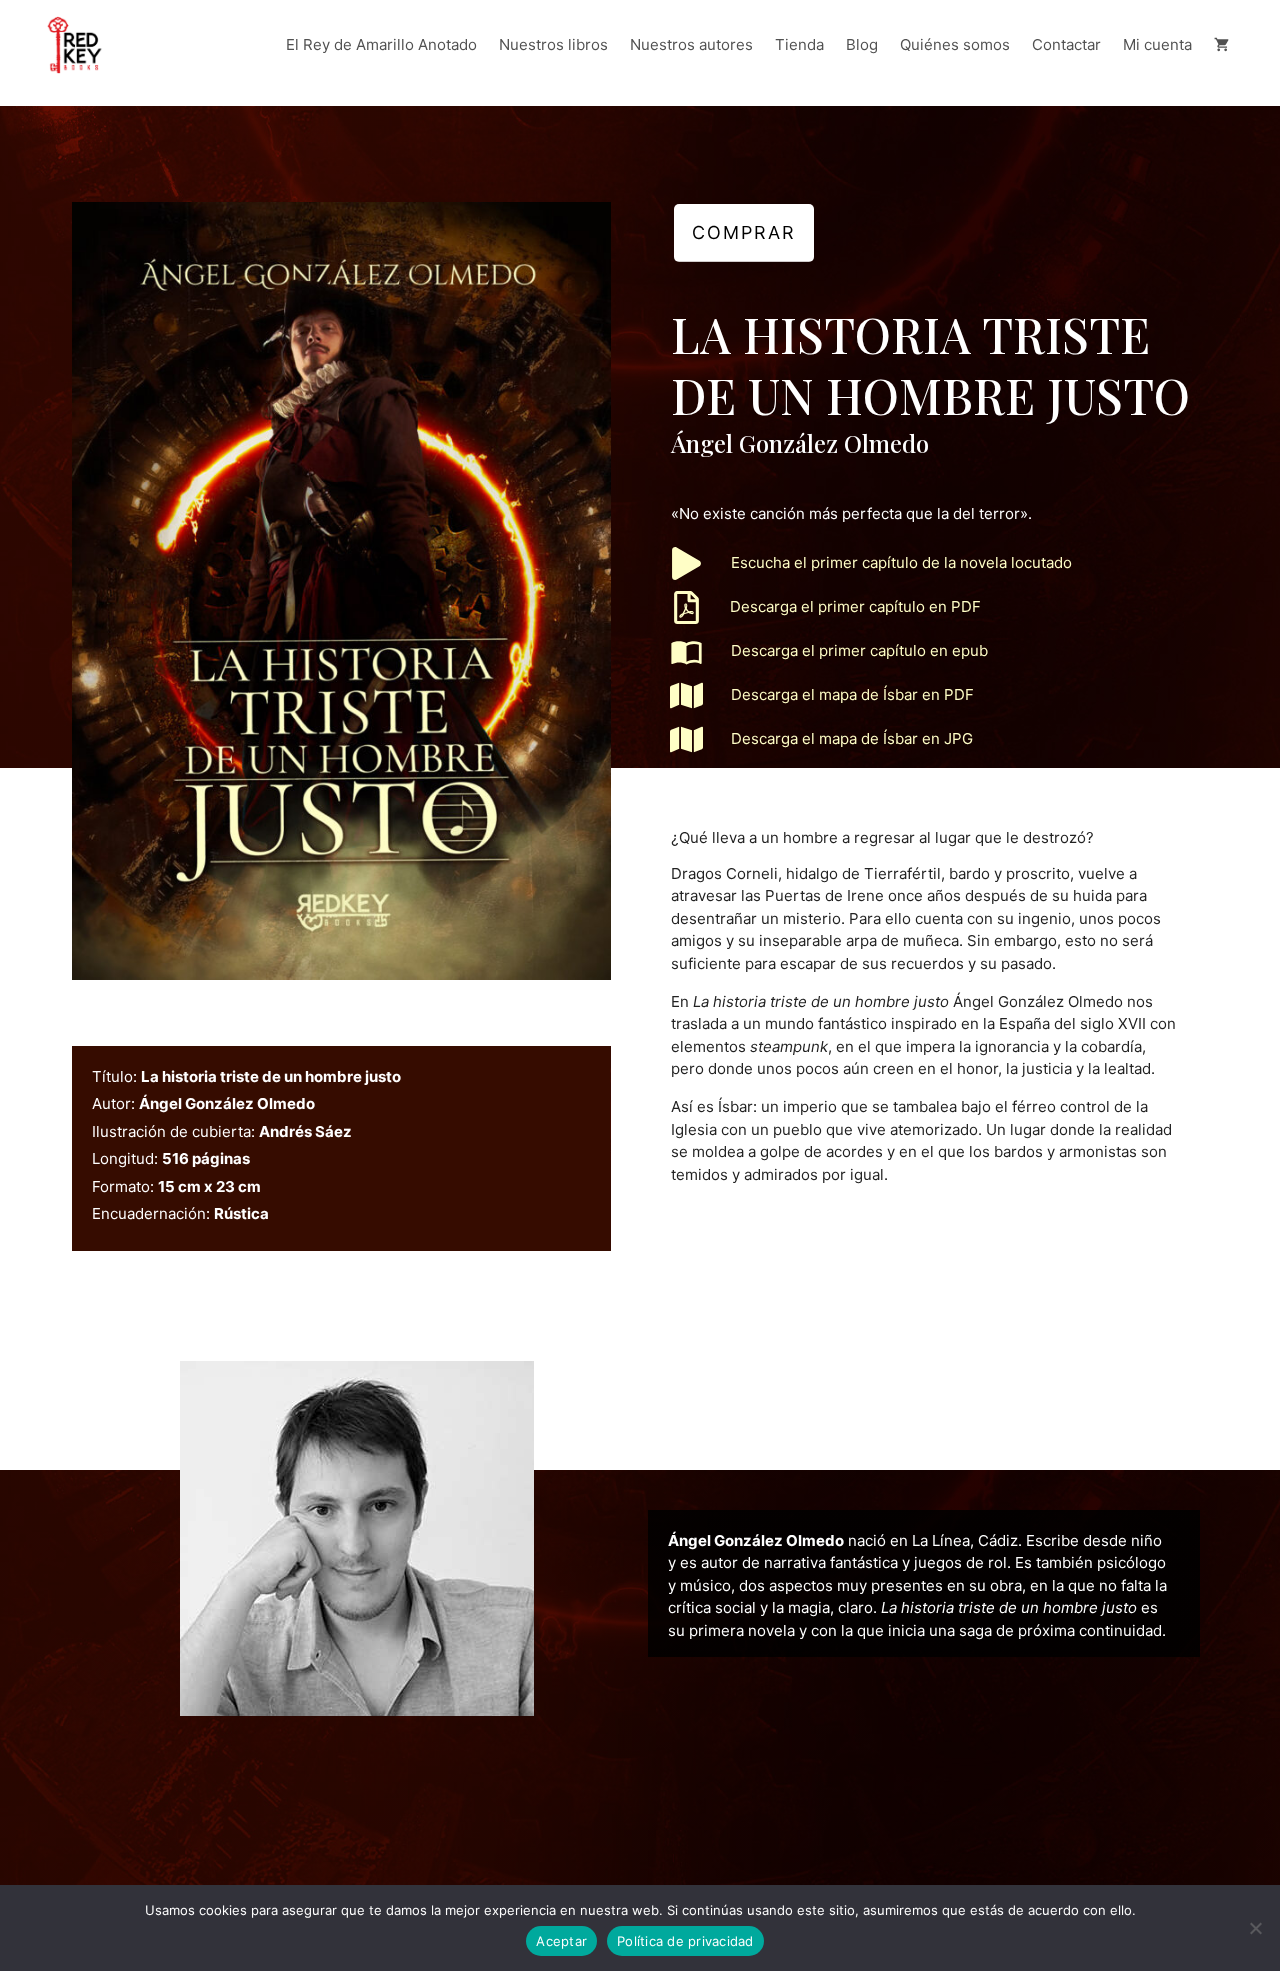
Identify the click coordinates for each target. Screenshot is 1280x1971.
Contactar (1066, 44)
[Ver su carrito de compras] (1221, 45)
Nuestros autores (691, 44)
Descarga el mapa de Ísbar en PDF (852, 694)
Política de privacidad (685, 1941)
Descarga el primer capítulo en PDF (855, 606)
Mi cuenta (1157, 44)
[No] (1255, 1928)
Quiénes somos (955, 44)
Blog (862, 44)
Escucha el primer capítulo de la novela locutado (901, 562)
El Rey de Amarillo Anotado (381, 44)
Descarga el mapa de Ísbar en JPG (852, 738)
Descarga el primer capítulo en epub (859, 650)
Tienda (799, 44)
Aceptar (561, 1941)
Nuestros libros (553, 44)
